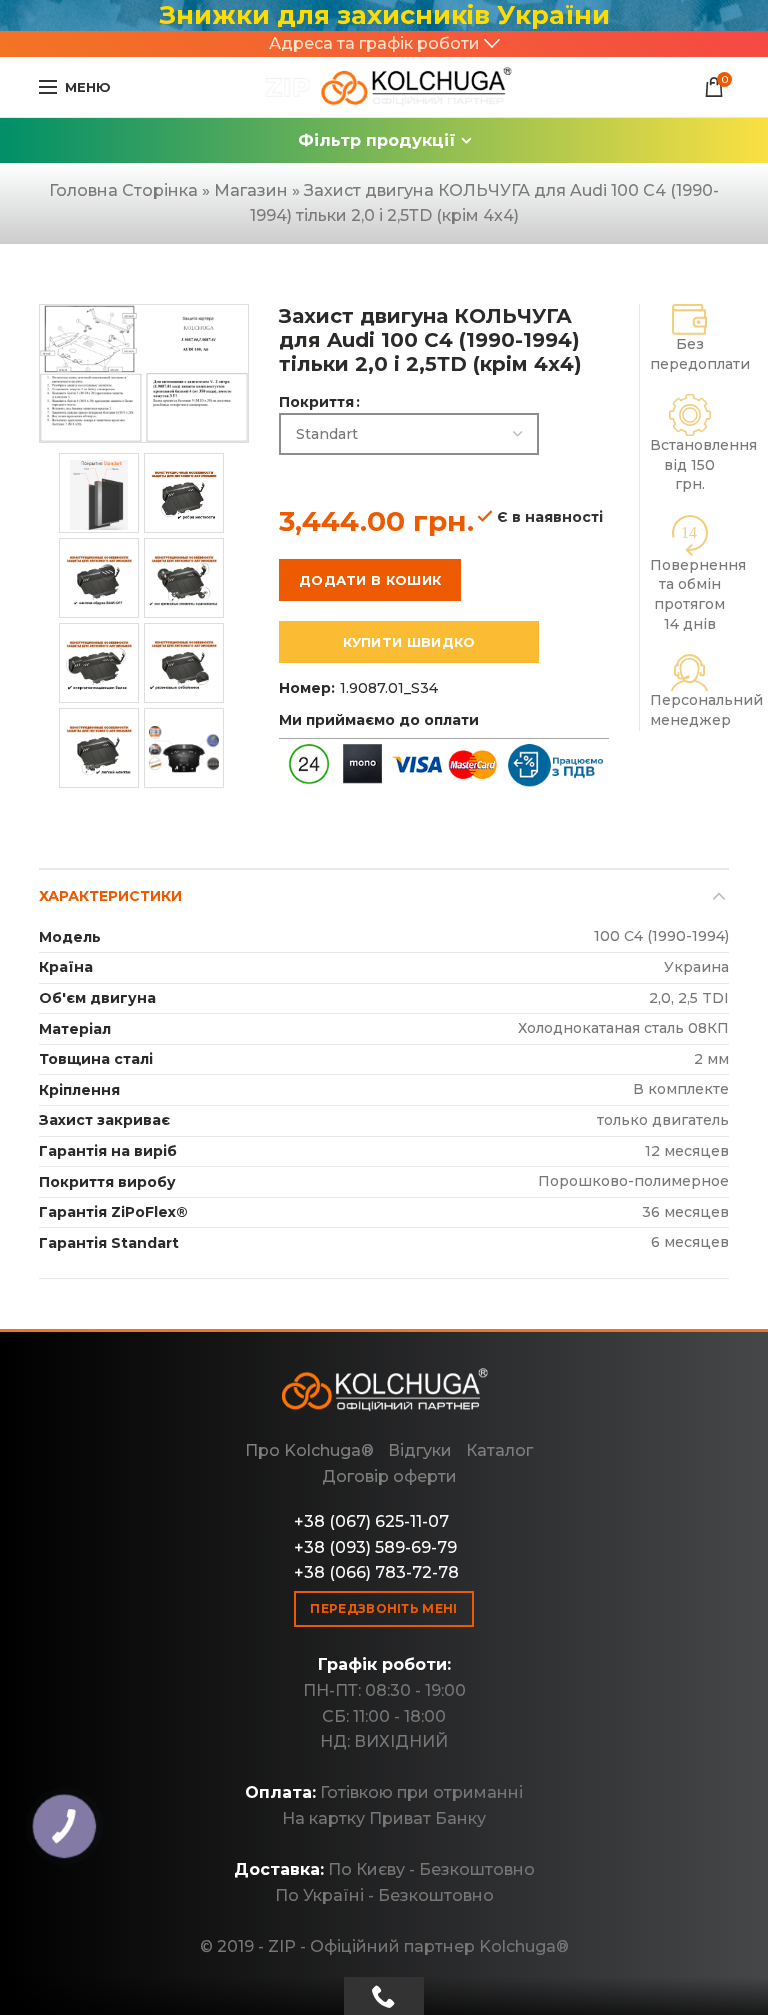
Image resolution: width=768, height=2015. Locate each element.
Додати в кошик (370, 580)
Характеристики (110, 896)
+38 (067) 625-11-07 (371, 1521)
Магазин (251, 190)
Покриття (316, 402)
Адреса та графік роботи (374, 43)
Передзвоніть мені (383, 1608)
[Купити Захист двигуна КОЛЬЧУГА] (384, 87)
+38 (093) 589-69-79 (375, 1547)
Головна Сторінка (123, 190)
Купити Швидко (409, 642)
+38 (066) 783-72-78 (376, 1572)
